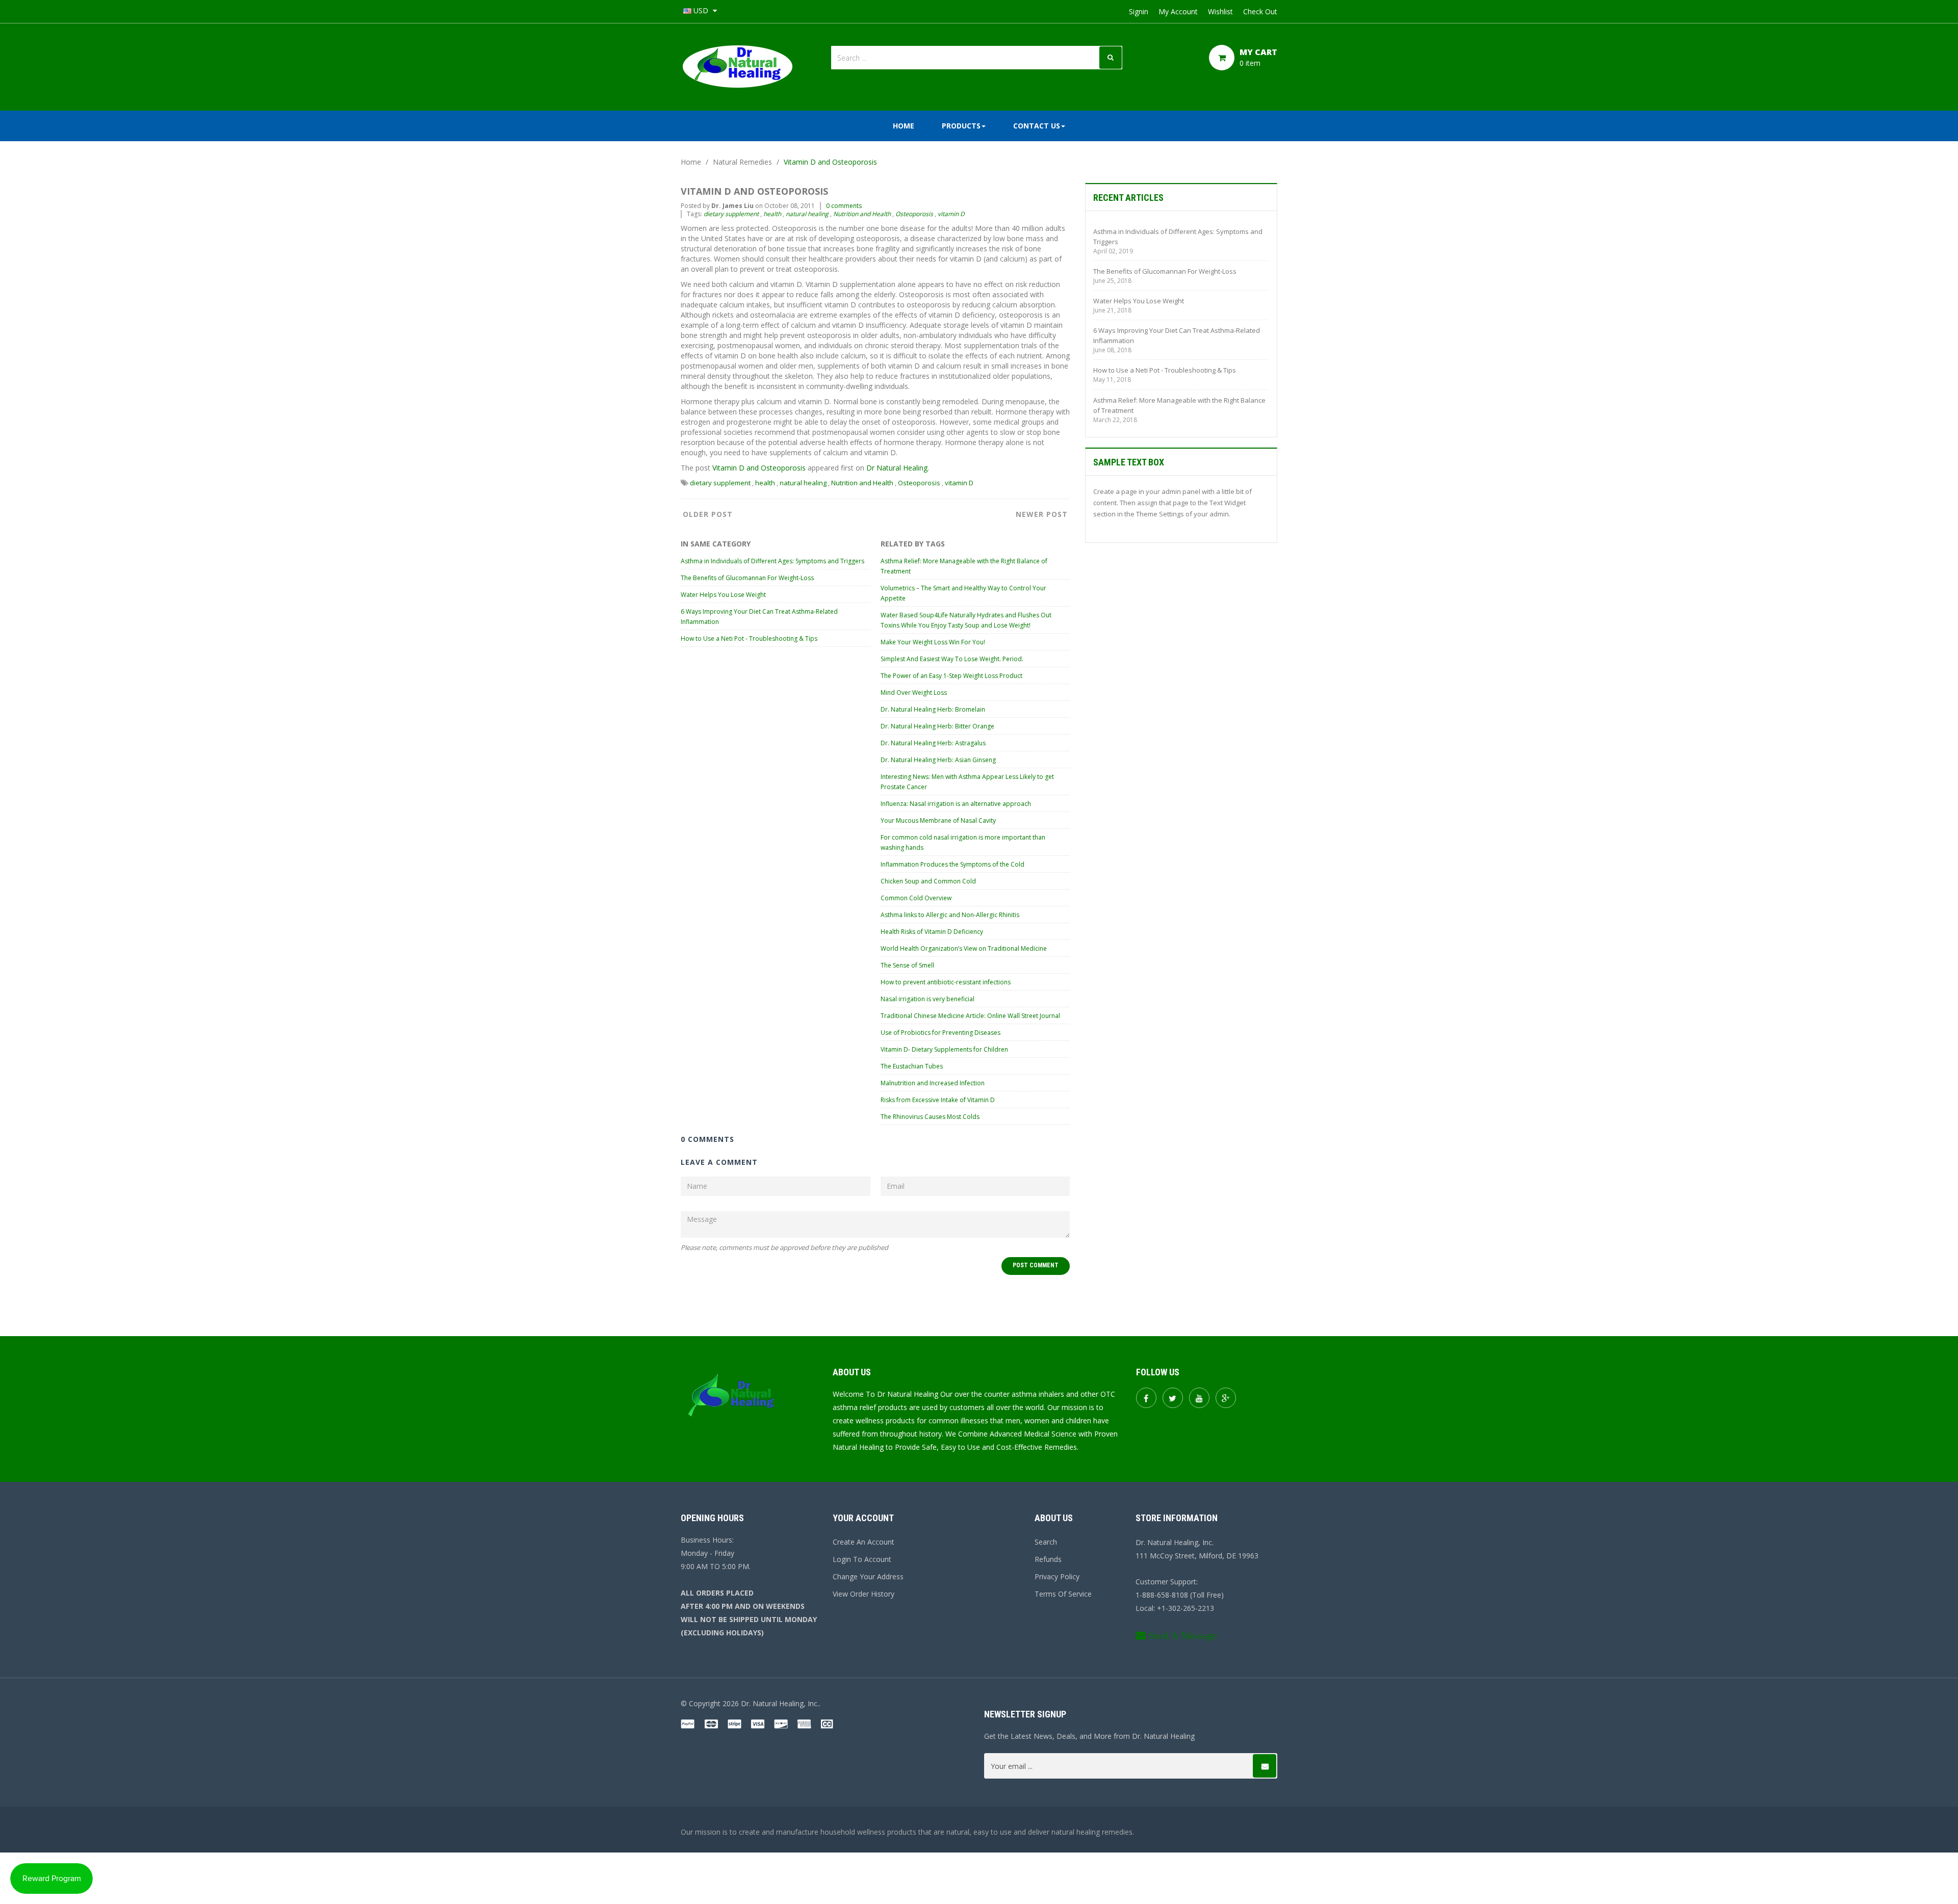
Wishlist (1220, 11)
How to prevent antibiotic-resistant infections (946, 982)
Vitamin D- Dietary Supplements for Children (944, 1049)
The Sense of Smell (907, 965)
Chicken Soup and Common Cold (928, 881)
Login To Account (862, 1559)
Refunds (1048, 1559)
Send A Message (1183, 1635)
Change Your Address (868, 1576)
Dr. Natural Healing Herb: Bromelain (933, 709)
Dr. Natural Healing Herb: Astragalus (933, 743)
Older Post (708, 514)
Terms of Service (1063, 1594)
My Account (1178, 11)
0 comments (844, 206)
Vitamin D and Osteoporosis (759, 468)
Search (1046, 1542)
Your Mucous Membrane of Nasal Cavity (938, 820)
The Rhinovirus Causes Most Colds (930, 1117)
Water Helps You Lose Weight (723, 595)
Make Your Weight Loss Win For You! (933, 642)
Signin (1139, 11)
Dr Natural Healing (897, 468)
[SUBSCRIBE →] (1265, 1766)
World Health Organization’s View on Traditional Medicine (964, 948)
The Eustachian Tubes (912, 1066)
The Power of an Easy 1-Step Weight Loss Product (951, 676)
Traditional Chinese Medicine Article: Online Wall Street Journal (970, 1016)
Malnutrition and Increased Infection (933, 1083)
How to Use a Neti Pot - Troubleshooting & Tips (749, 638)
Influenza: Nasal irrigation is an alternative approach (956, 804)
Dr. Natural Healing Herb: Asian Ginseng (938, 760)
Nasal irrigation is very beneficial (928, 999)
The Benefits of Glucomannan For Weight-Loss (747, 578)
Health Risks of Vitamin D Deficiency (932, 932)
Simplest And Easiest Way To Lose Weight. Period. (952, 659)
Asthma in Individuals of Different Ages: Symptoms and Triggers (772, 561)
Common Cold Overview (916, 898)
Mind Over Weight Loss (914, 693)
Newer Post (1042, 514)
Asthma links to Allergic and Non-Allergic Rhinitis (950, 915)
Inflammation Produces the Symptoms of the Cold (952, 864)
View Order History (864, 1594)
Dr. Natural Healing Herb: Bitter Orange (937, 726)
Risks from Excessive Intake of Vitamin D (938, 1100)
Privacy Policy (1057, 1576)
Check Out (1260, 11)
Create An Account (864, 1542)
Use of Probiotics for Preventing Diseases (941, 1033)
